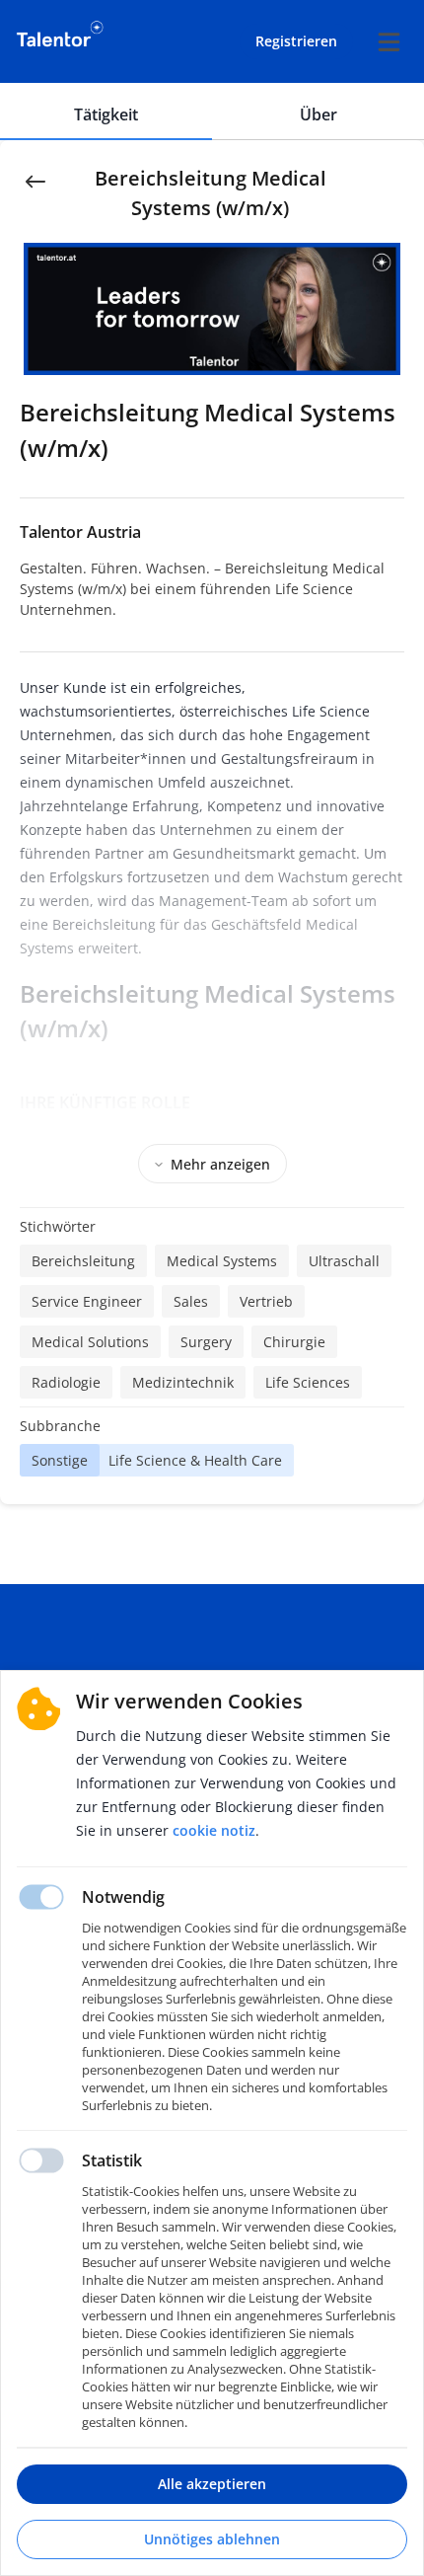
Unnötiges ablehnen (212, 2539)
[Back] (35, 180)
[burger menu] (389, 41)
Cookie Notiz (214, 1830)
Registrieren (296, 41)
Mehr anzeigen (220, 1164)
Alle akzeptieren (212, 2484)
